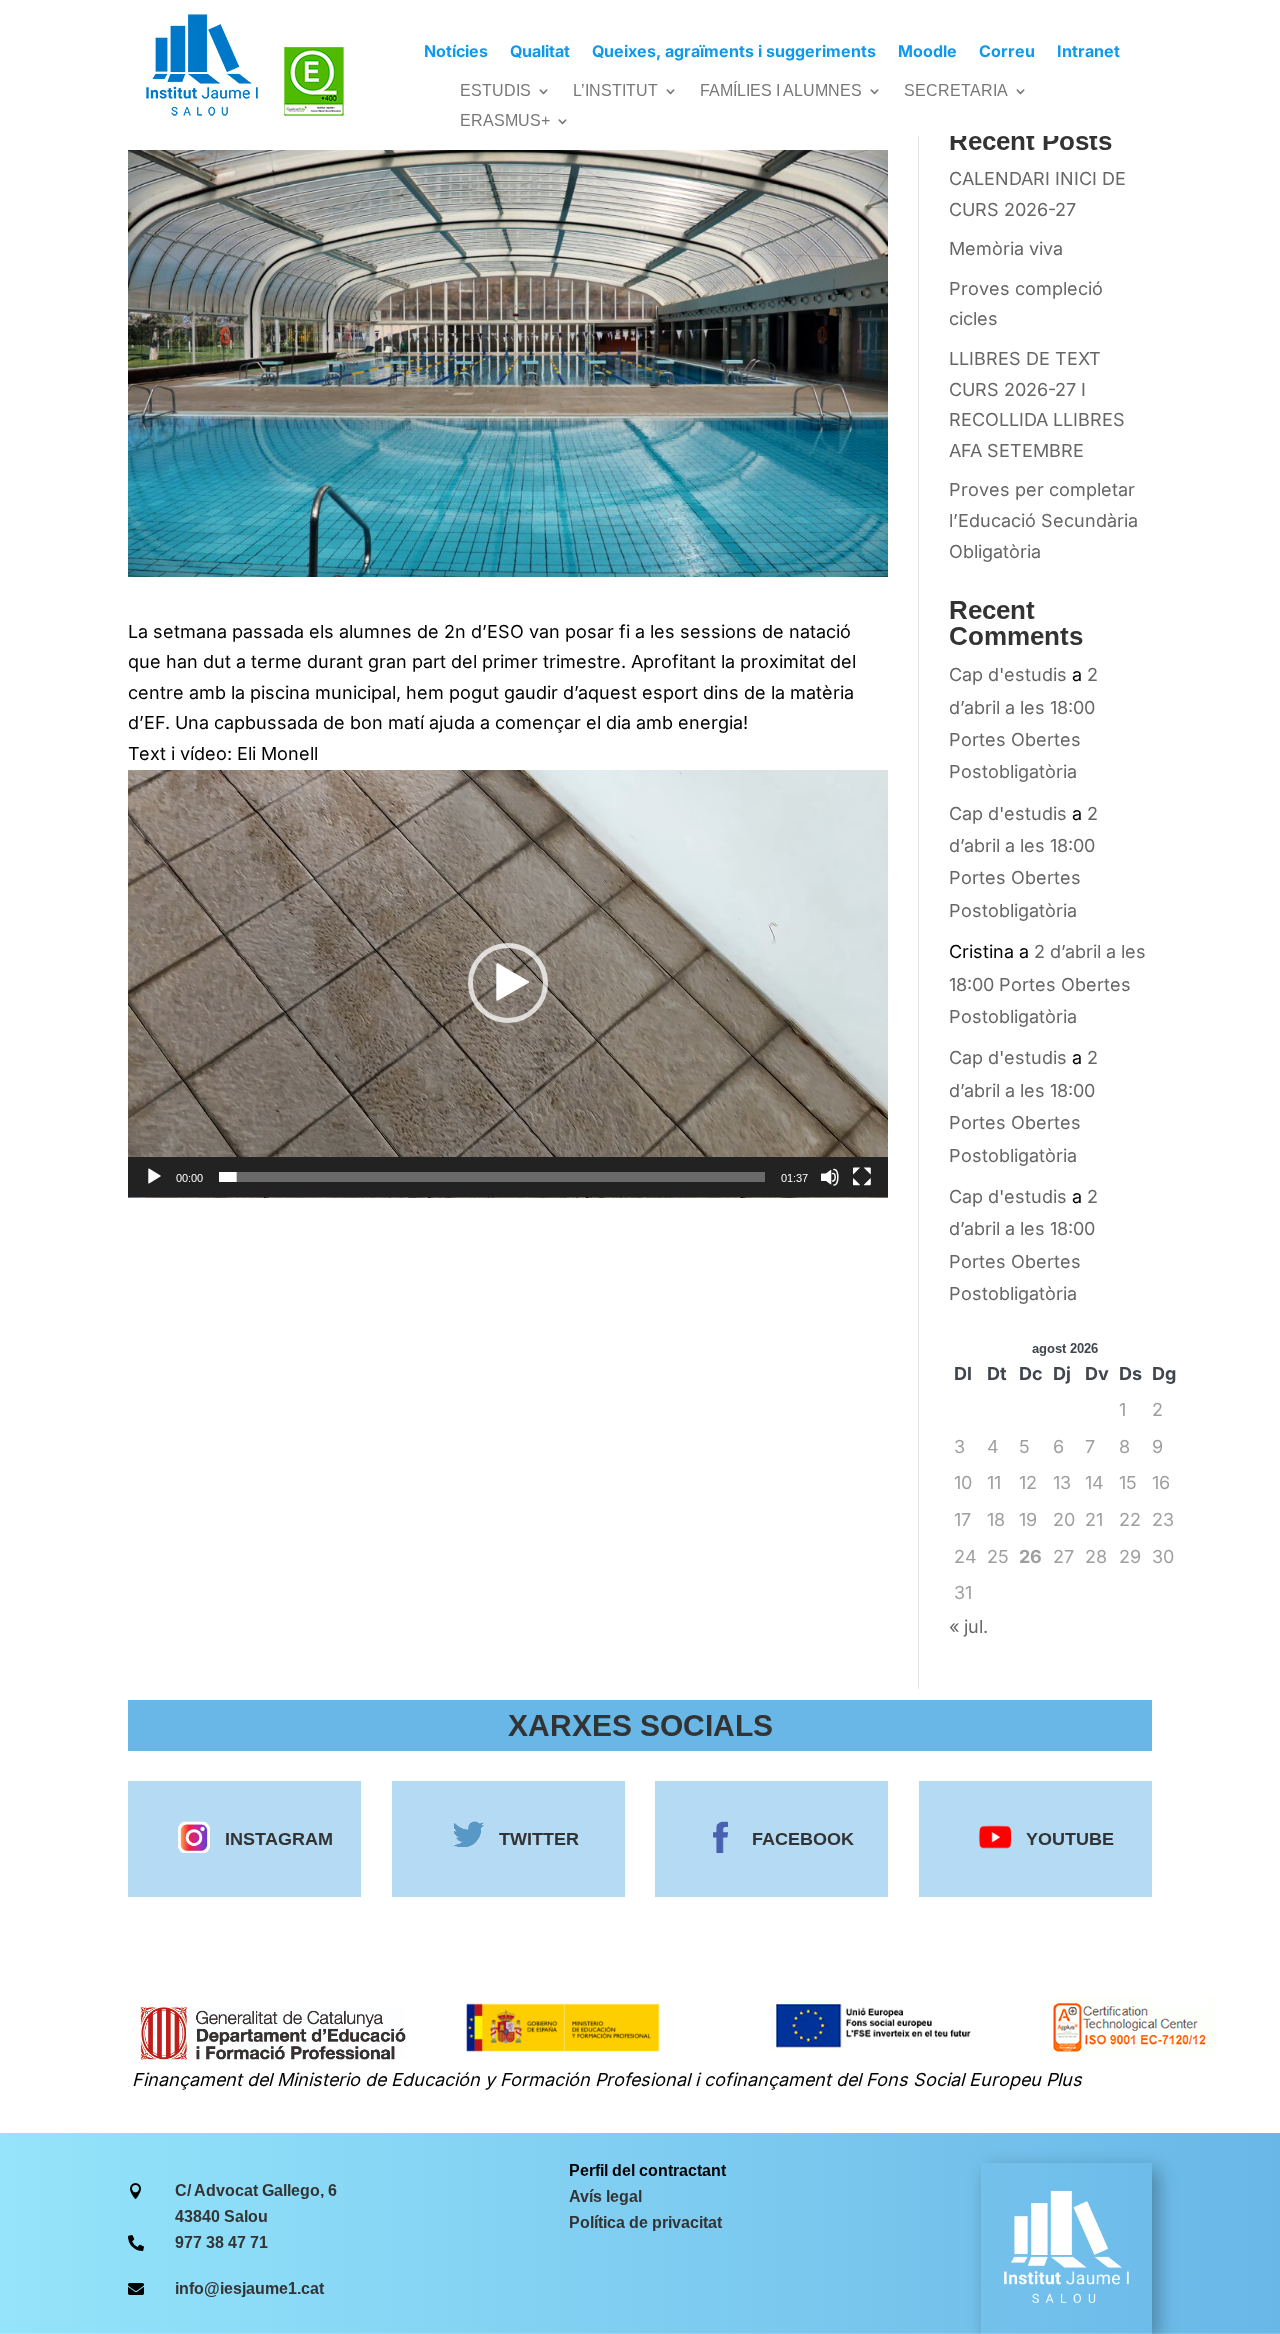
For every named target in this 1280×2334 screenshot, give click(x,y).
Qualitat (540, 52)
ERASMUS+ (505, 121)
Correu (1007, 52)
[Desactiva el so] (830, 1177)
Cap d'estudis (1008, 674)
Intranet (1088, 52)
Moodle (927, 52)
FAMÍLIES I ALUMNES (781, 91)
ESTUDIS (495, 91)
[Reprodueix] (154, 1177)
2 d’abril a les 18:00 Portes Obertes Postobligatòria (1047, 984)
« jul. (968, 1626)
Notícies (456, 52)
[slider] (492, 1177)
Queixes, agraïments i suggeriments (734, 52)
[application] (508, 984)
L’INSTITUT (615, 91)
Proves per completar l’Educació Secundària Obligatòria (1043, 520)
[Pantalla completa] (862, 1177)
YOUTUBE (1070, 1839)
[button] (508, 983)
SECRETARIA (956, 91)
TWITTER (539, 1839)
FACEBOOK (803, 1839)
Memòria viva (1006, 248)
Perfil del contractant (647, 2170)
